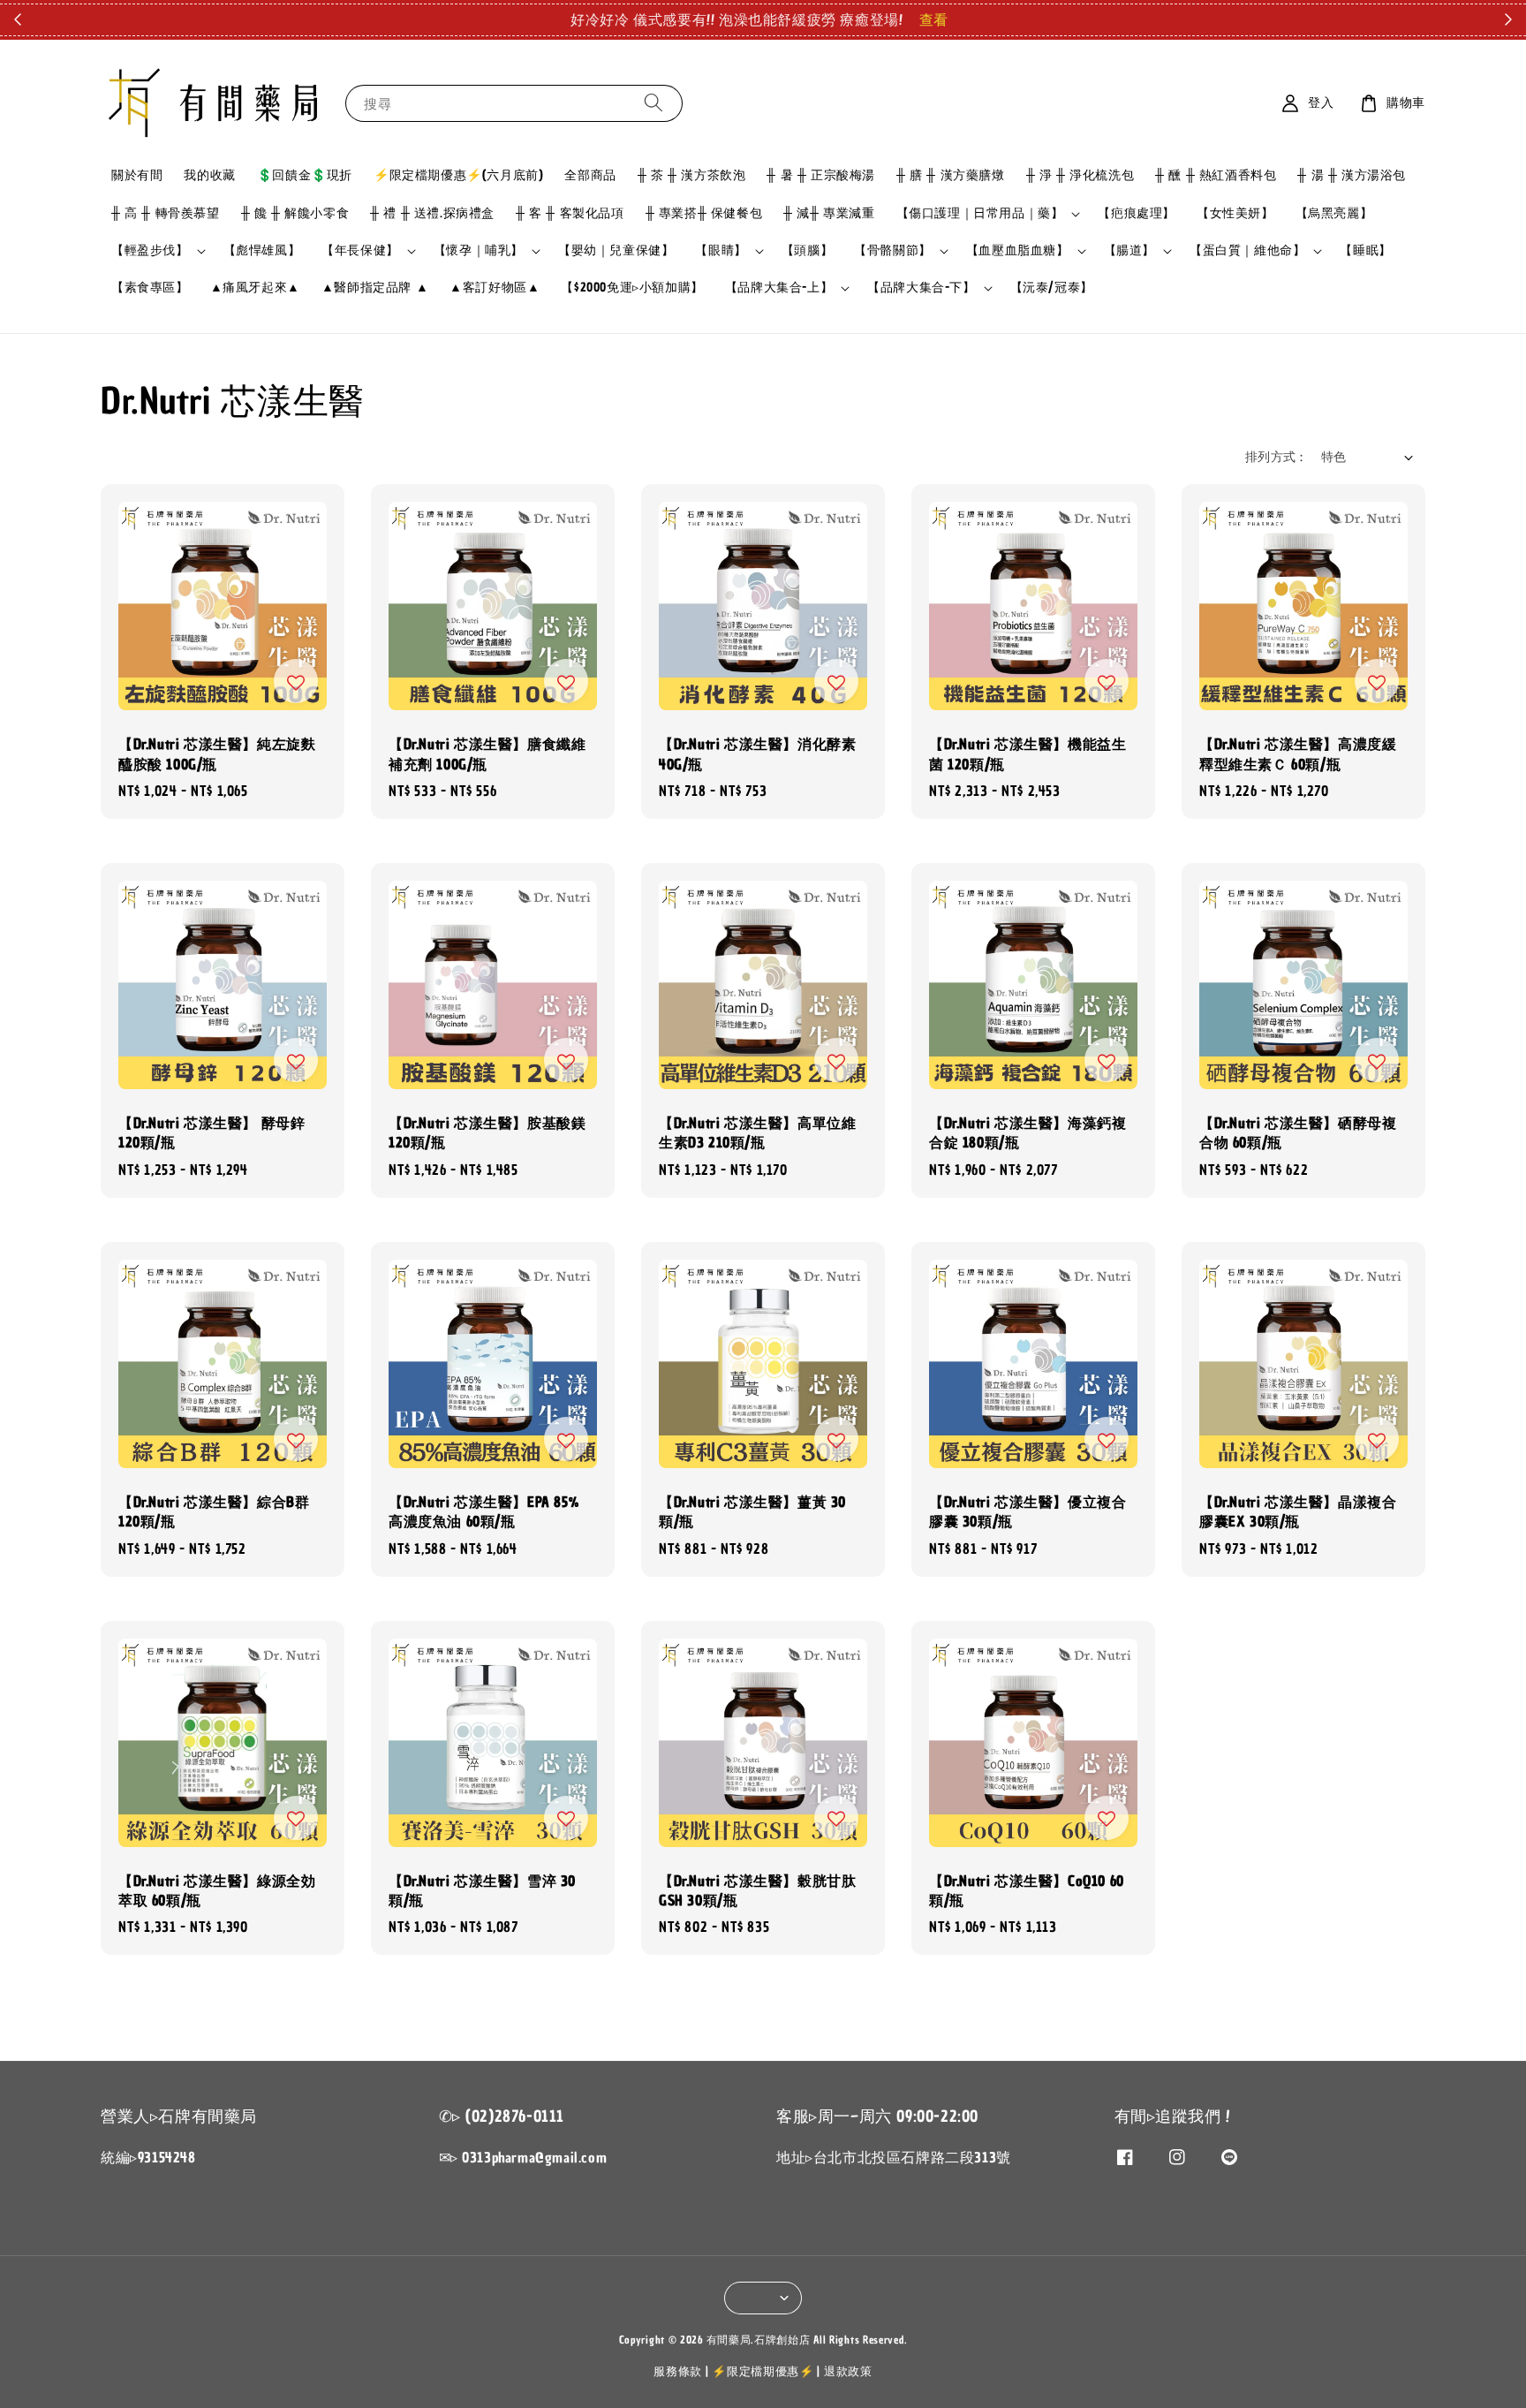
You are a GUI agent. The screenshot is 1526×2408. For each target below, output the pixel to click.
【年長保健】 (360, 251)
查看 (934, 19)
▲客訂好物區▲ (495, 288)
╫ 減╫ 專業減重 (829, 213)
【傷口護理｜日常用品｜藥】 (980, 214)
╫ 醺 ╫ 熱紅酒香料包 (1216, 175)
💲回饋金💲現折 (305, 175)
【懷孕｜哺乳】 (479, 251)
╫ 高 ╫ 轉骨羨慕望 (166, 213)
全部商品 (590, 175)
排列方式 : (1274, 457)
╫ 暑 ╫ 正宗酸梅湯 (821, 175)
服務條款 (678, 2371)
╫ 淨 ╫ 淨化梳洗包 (1080, 175)
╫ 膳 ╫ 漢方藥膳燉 (951, 175)
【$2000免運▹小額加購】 (632, 288)
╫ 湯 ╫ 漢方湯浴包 (1352, 175)
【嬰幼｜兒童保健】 (616, 250)
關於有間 (137, 175)
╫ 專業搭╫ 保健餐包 (704, 213)
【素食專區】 (150, 288)
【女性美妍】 (1235, 213)
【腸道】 (1129, 251)
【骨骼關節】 (893, 251)
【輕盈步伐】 (150, 251)
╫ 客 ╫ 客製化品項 (570, 213)
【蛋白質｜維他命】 (1247, 251)
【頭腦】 (807, 250)
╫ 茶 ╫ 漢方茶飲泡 (692, 175)
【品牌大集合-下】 (921, 288)
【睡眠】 (1365, 250)
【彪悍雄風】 (262, 250)
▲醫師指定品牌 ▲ (375, 288)
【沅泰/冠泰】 (1052, 288)
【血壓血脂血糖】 (1018, 251)
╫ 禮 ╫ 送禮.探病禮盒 (432, 213)
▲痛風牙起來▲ (255, 288)
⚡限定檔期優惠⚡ (763, 2371)
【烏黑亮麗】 (1334, 213)
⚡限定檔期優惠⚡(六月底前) (458, 175)
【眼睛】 (721, 251)
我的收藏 (209, 175)
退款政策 (848, 2371)
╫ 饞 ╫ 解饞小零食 (295, 213)
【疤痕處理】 (1137, 213)
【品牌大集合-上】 (779, 288)
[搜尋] (653, 103)
